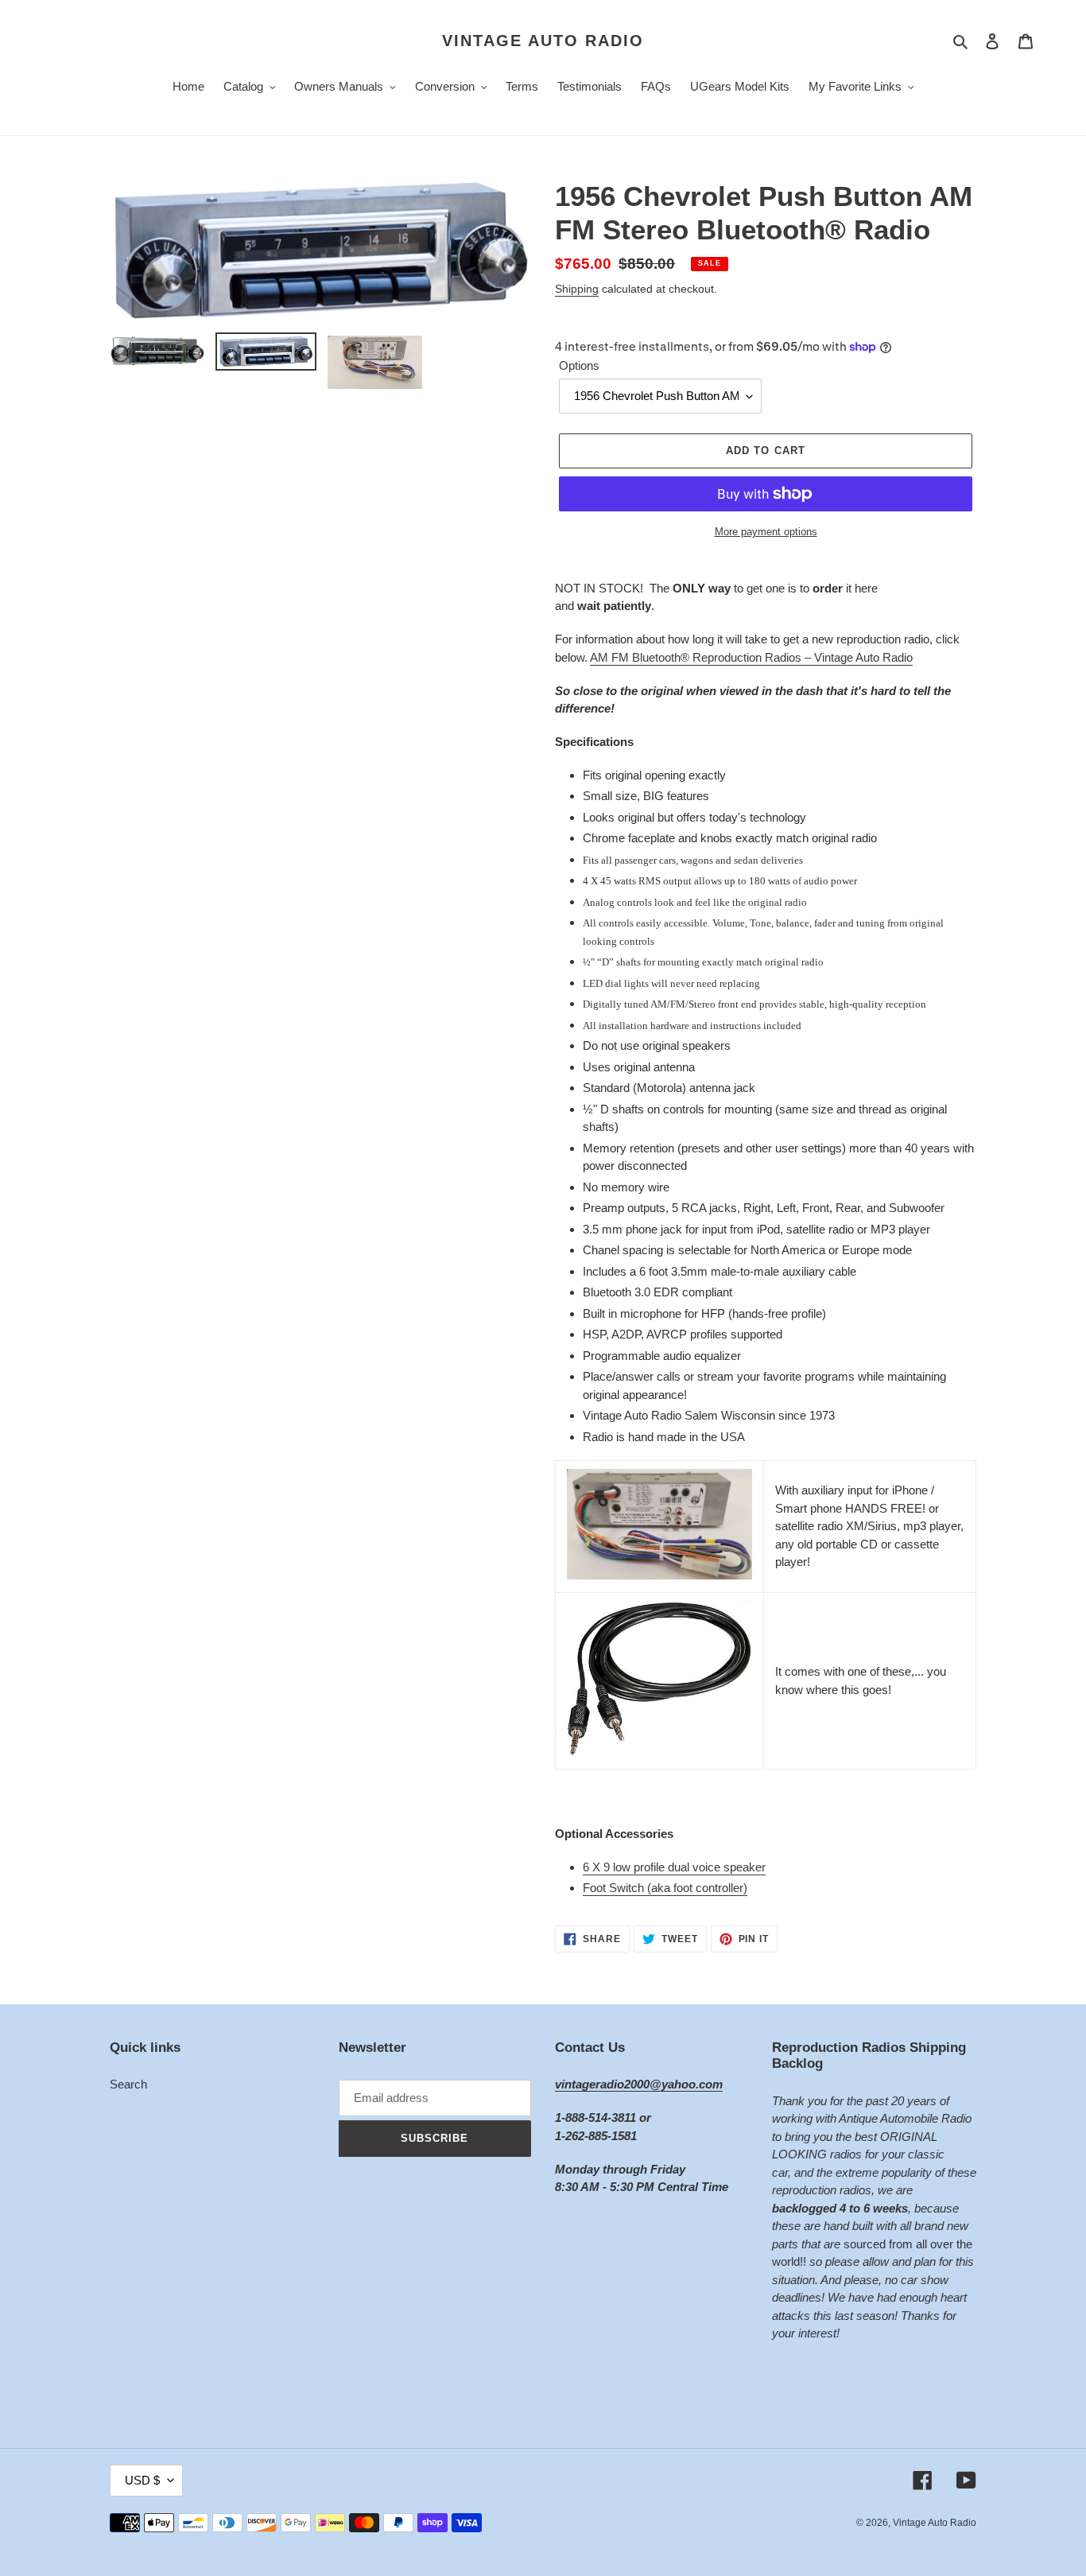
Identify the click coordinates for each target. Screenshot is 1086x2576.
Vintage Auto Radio (543, 41)
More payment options (766, 532)
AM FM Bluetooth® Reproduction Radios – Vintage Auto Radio (751, 657)
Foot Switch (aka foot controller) (665, 1888)
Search (128, 2084)
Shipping (577, 289)
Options (579, 365)
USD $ (142, 2480)
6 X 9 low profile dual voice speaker (674, 1867)
